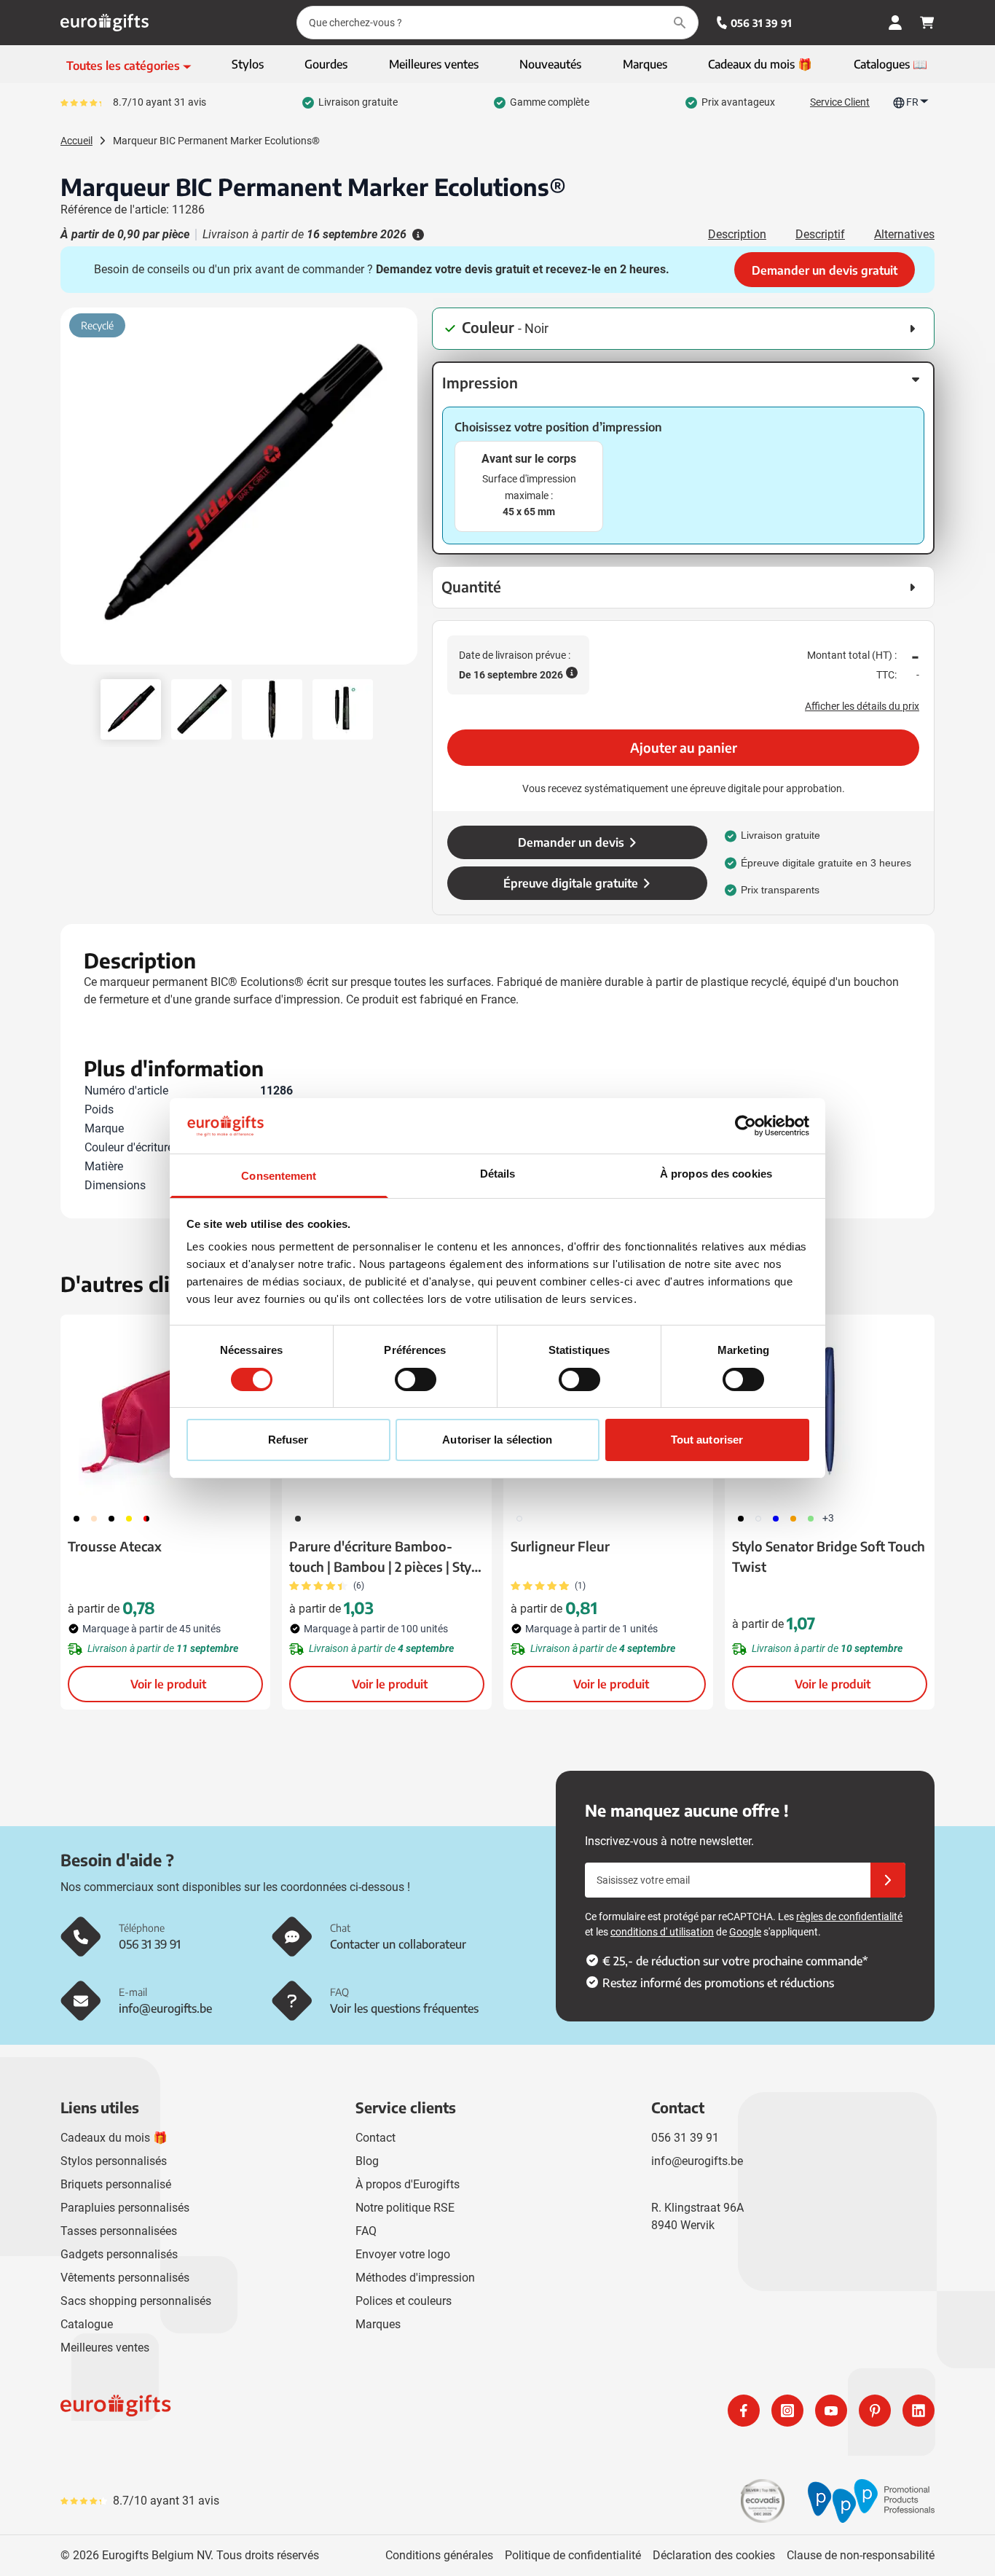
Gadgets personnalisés (119, 2254)
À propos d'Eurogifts (408, 2184)
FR (912, 102)
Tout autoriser (707, 1440)
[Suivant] (404, 492)
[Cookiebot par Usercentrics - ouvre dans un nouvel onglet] (746, 1126)
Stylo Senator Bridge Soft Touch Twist (829, 1556)
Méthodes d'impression (415, 2278)
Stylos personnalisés (114, 2161)
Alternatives (904, 234)
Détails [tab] (498, 1174)
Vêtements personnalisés (125, 2278)
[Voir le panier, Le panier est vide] (927, 23)
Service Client (840, 102)
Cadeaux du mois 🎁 (114, 2138)
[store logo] (276, 2411)
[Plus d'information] (417, 235)
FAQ (366, 2231)
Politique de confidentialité (573, 2555)
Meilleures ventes (105, 2348)
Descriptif (820, 234)
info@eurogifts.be (697, 2161)
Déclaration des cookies (714, 2555)
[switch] (416, 1379)
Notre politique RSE (405, 2208)
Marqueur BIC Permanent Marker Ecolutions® (216, 141)
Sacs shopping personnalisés (136, 2301)
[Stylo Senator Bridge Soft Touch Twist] (830, 1409)
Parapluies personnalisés (125, 2208)
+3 (828, 1518)
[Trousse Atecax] (165, 1409)
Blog (367, 2161)
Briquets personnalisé (116, 2184)
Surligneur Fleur (560, 1546)
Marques (378, 2324)
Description (737, 234)
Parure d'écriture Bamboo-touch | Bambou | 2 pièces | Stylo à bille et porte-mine (386, 1557)
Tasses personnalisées (119, 2231)
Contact (375, 2138)
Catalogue (87, 2324)
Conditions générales (439, 2555)
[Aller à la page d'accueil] (105, 23)
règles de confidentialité (849, 1917)
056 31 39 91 (761, 23)
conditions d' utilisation (662, 1932)
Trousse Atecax (115, 1546)
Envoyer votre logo (403, 2254)
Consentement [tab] (279, 1176)
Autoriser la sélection (497, 1440)
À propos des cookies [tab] (716, 1174)
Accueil (76, 141)
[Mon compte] (895, 23)
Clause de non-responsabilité (861, 2555)
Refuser (288, 1440)
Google (745, 1932)
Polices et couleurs (404, 2301)
